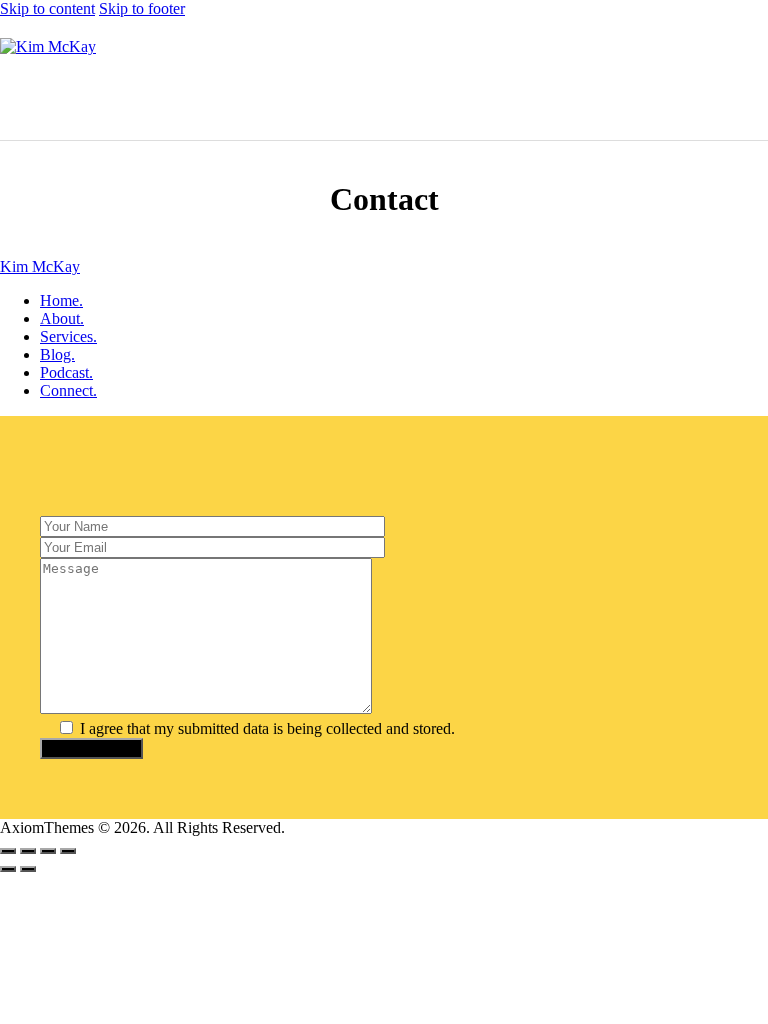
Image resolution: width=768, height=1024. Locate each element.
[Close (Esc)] (68, 851)
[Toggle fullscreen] (28, 851)
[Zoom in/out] (8, 851)
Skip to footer (142, 8)
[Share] (48, 851)
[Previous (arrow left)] (8, 869)
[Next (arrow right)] (28, 869)
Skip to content (47, 8)
